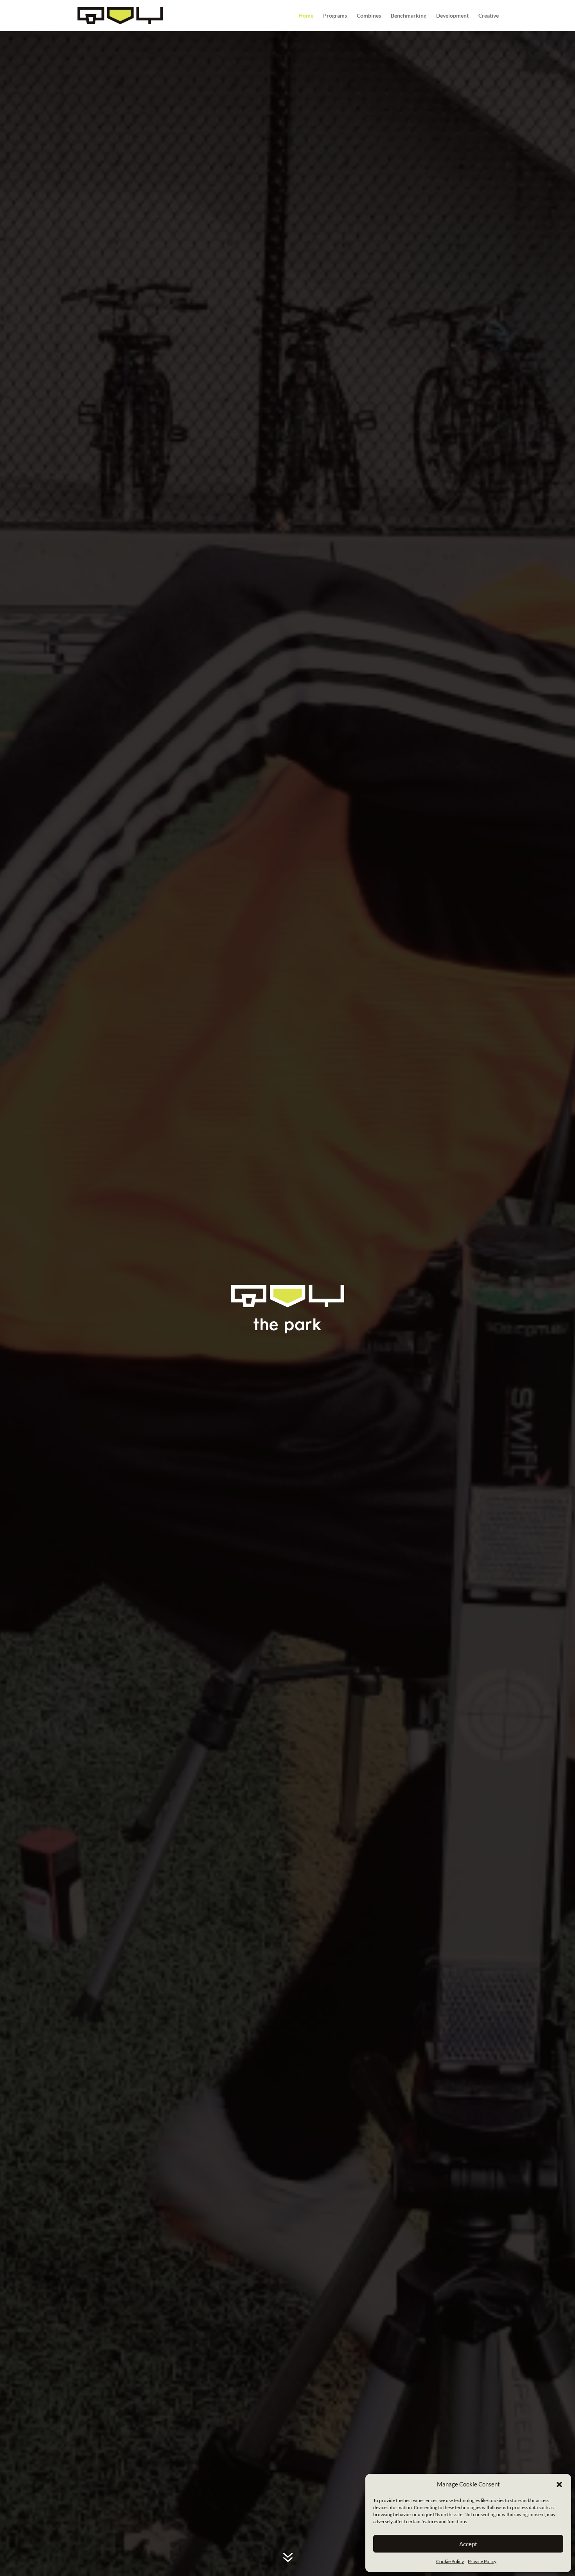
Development (452, 16)
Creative (489, 16)
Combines (369, 16)
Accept (468, 2544)
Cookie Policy (450, 2561)
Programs (335, 16)
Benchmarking (409, 16)
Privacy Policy (482, 2561)
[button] (559, 2484)
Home (306, 16)
